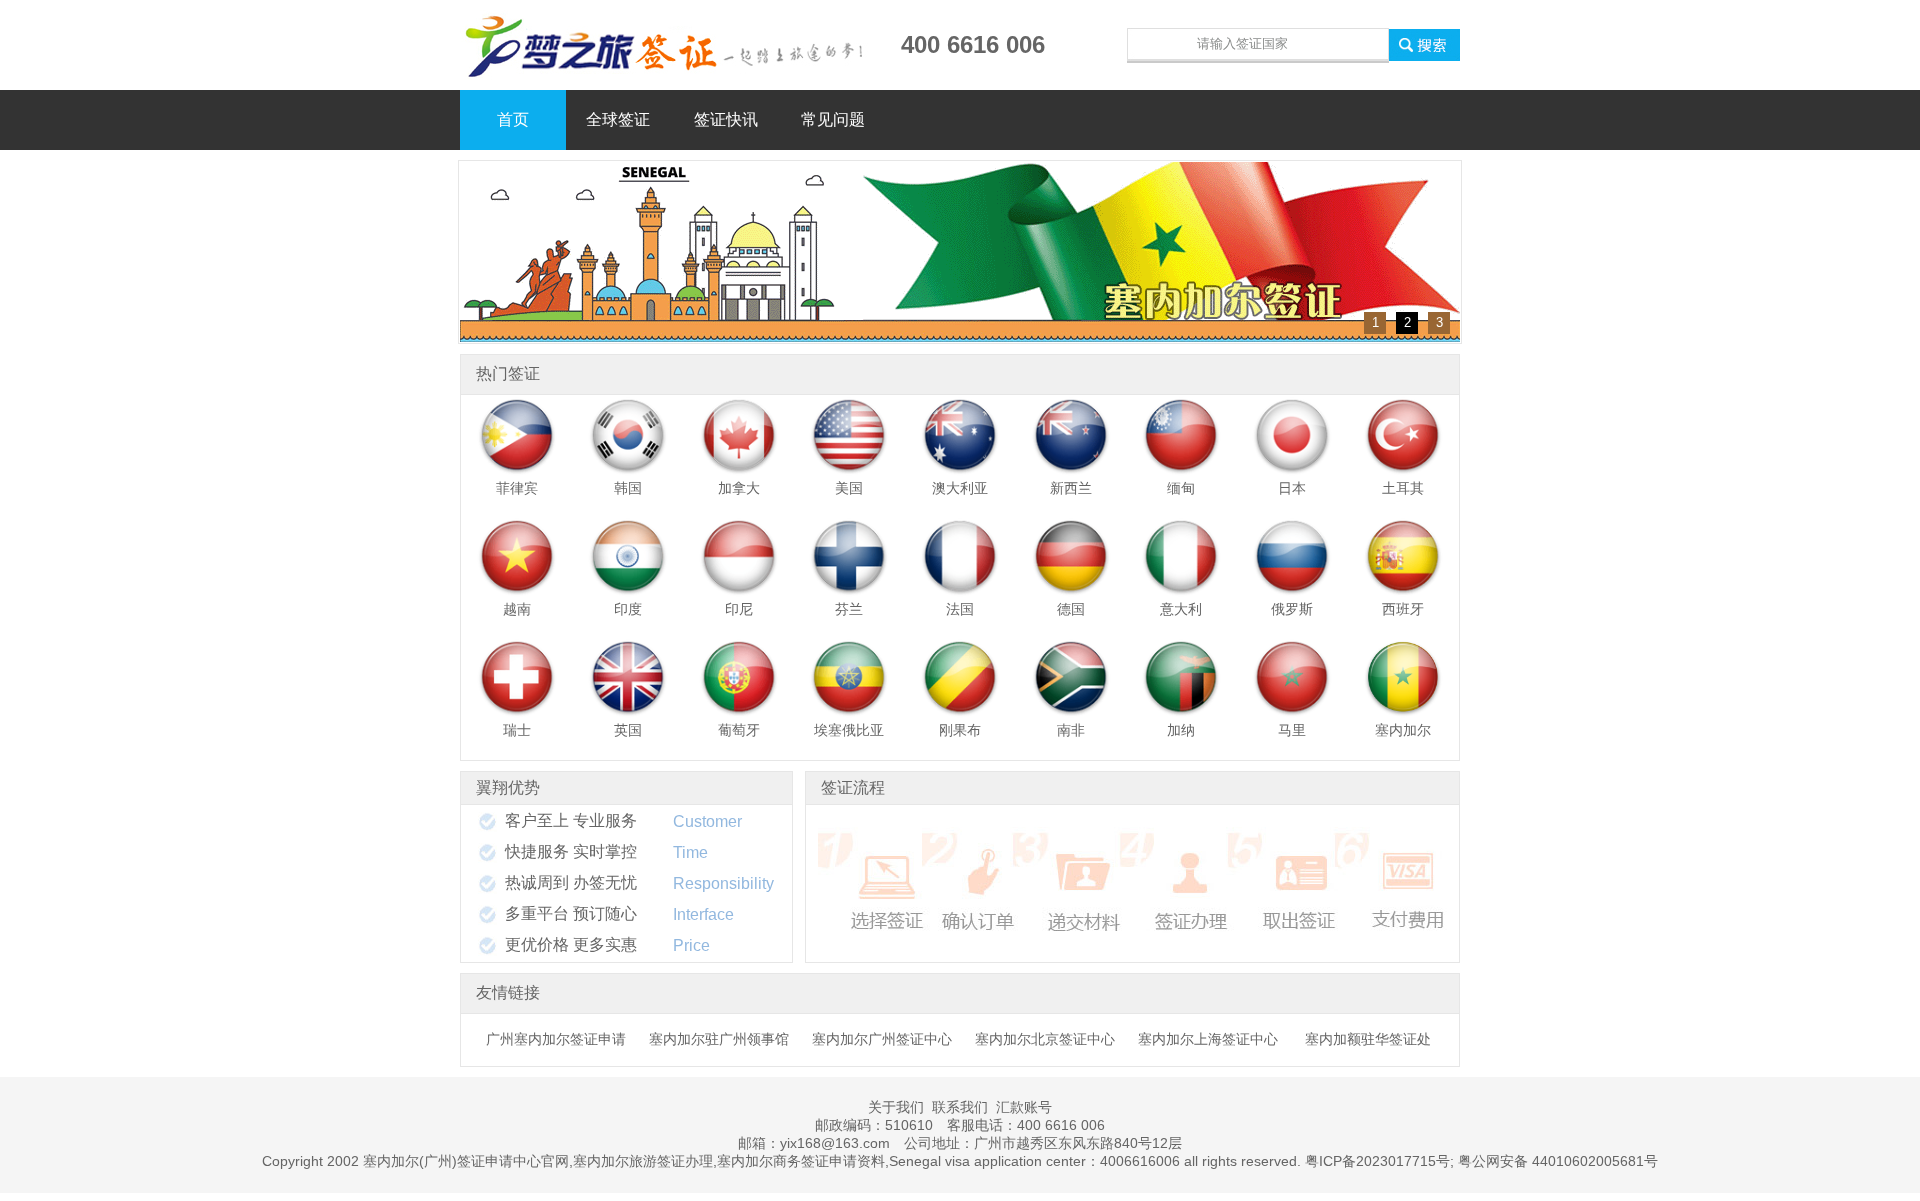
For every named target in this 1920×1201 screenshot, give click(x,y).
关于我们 (896, 1107)
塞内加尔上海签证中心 (1208, 1039)
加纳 (1181, 730)
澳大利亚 (960, 488)
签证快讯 (726, 119)
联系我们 (960, 1107)
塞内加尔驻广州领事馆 (719, 1039)
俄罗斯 (1292, 609)
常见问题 (833, 119)
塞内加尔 (1403, 730)
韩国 (628, 488)
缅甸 (1181, 488)
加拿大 (739, 488)
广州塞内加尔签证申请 (556, 1039)
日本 (1292, 488)
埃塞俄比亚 (849, 730)
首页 (513, 119)
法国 (960, 609)
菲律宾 (517, 488)
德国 (1071, 609)
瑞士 (517, 730)
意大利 (1181, 609)
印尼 (739, 609)
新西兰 (1071, 488)
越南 (517, 609)
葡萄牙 (739, 730)
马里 (1292, 730)
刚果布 (960, 730)
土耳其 (1403, 488)
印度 (628, 609)
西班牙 (1403, 609)
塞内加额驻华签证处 (1368, 1039)
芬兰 (849, 609)
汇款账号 (1024, 1107)
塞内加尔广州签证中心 (882, 1039)
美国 (849, 488)
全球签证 (618, 119)
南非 (1071, 730)
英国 (628, 730)
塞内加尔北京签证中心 (1045, 1039)
